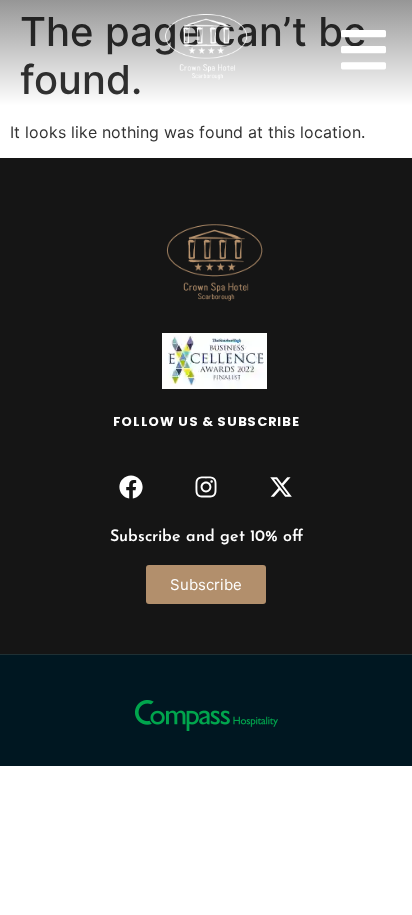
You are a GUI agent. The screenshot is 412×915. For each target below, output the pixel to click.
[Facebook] (130, 486)
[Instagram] (205, 486)
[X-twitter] (281, 486)
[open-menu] (363, 52)
